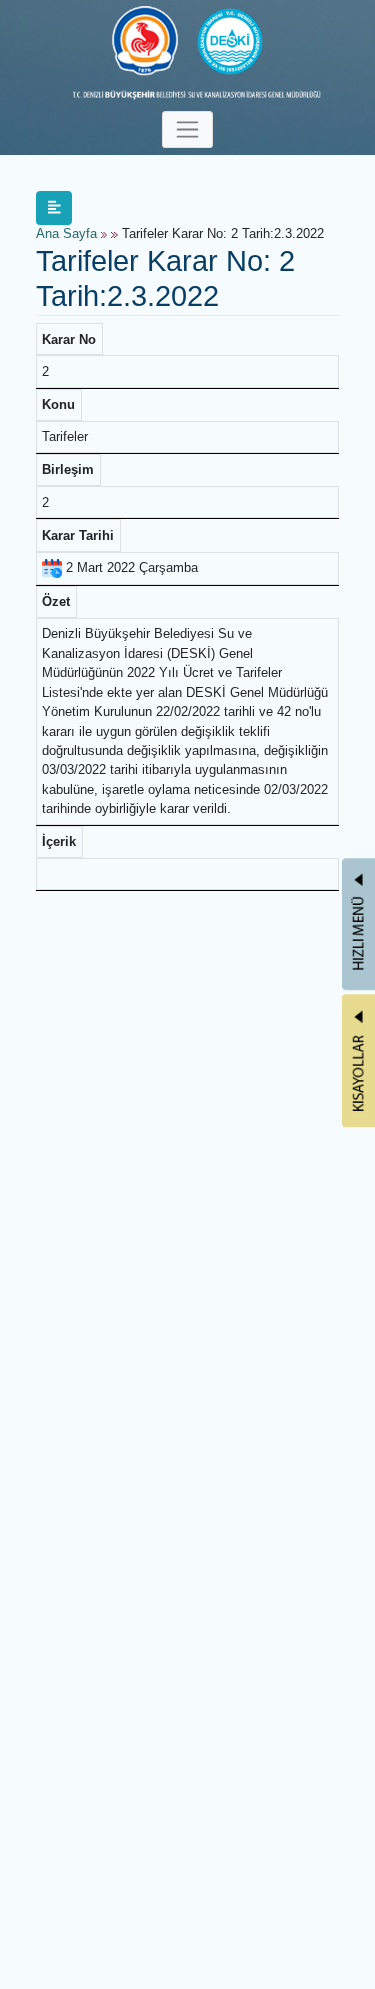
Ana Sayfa (66, 234)
